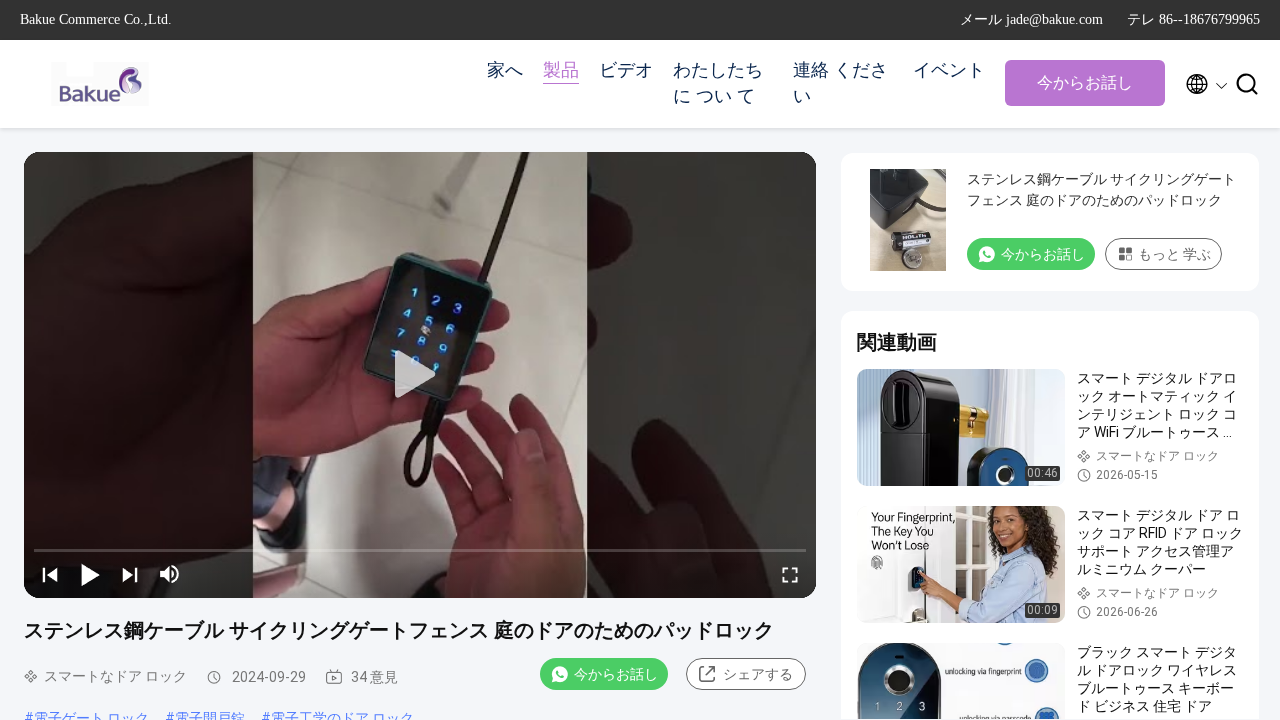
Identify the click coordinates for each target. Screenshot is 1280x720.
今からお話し (1085, 82)
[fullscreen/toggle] (790, 574)
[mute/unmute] (170, 574)
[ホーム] (100, 84)
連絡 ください (840, 83)
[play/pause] (90, 574)
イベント (949, 70)
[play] (420, 375)
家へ (505, 70)
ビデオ (626, 70)
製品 (561, 70)
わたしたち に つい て (718, 83)
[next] (130, 574)
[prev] (50, 574)
